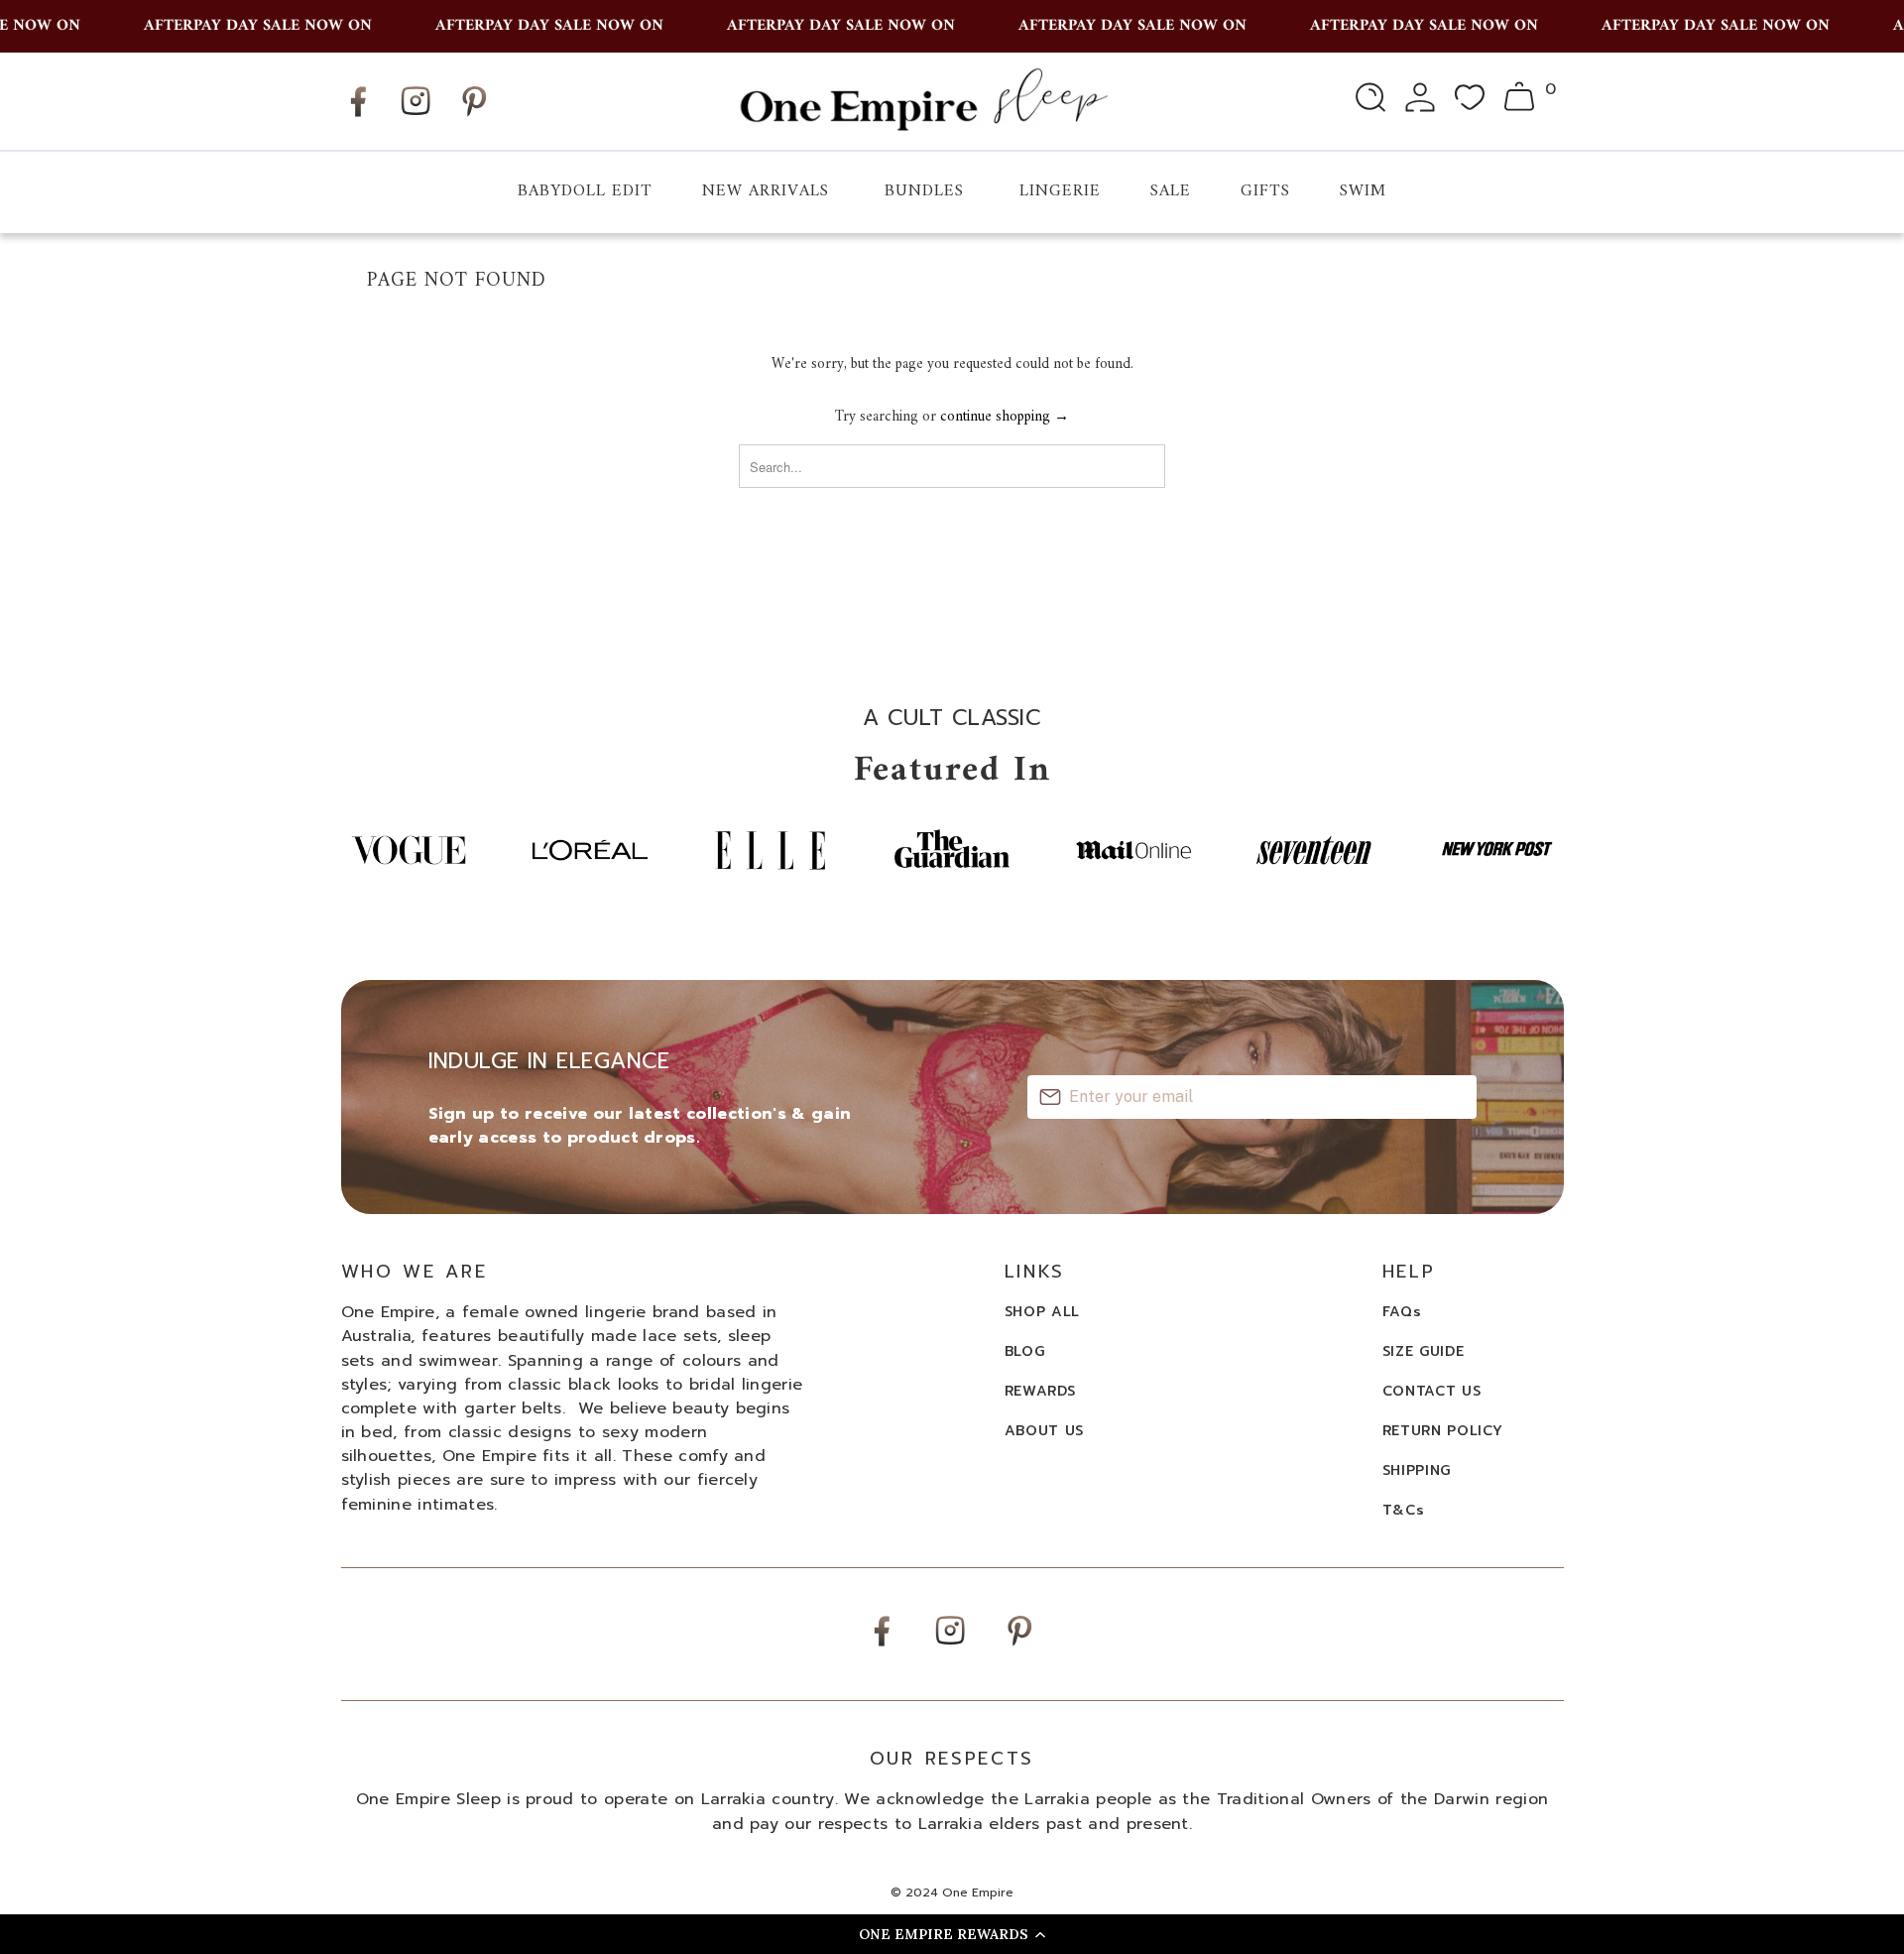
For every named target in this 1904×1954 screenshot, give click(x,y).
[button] (952, 1934)
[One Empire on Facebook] (358, 117)
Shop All (1043, 1312)
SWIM (1363, 191)
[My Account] (1420, 101)
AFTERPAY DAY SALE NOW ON (239, 26)
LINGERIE (1060, 191)
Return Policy (1443, 1431)
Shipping (1417, 1470)
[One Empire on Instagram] (416, 115)
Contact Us (1432, 1391)
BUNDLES (924, 191)
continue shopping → (1005, 417)
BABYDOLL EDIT (585, 191)
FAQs (1402, 1312)
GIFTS (1265, 191)
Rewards (1040, 1391)
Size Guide (1424, 1351)
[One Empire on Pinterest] (475, 117)
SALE (1171, 191)
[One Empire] (923, 101)
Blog (1025, 1351)
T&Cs (1404, 1510)
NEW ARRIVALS (766, 191)
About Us (1045, 1431)
